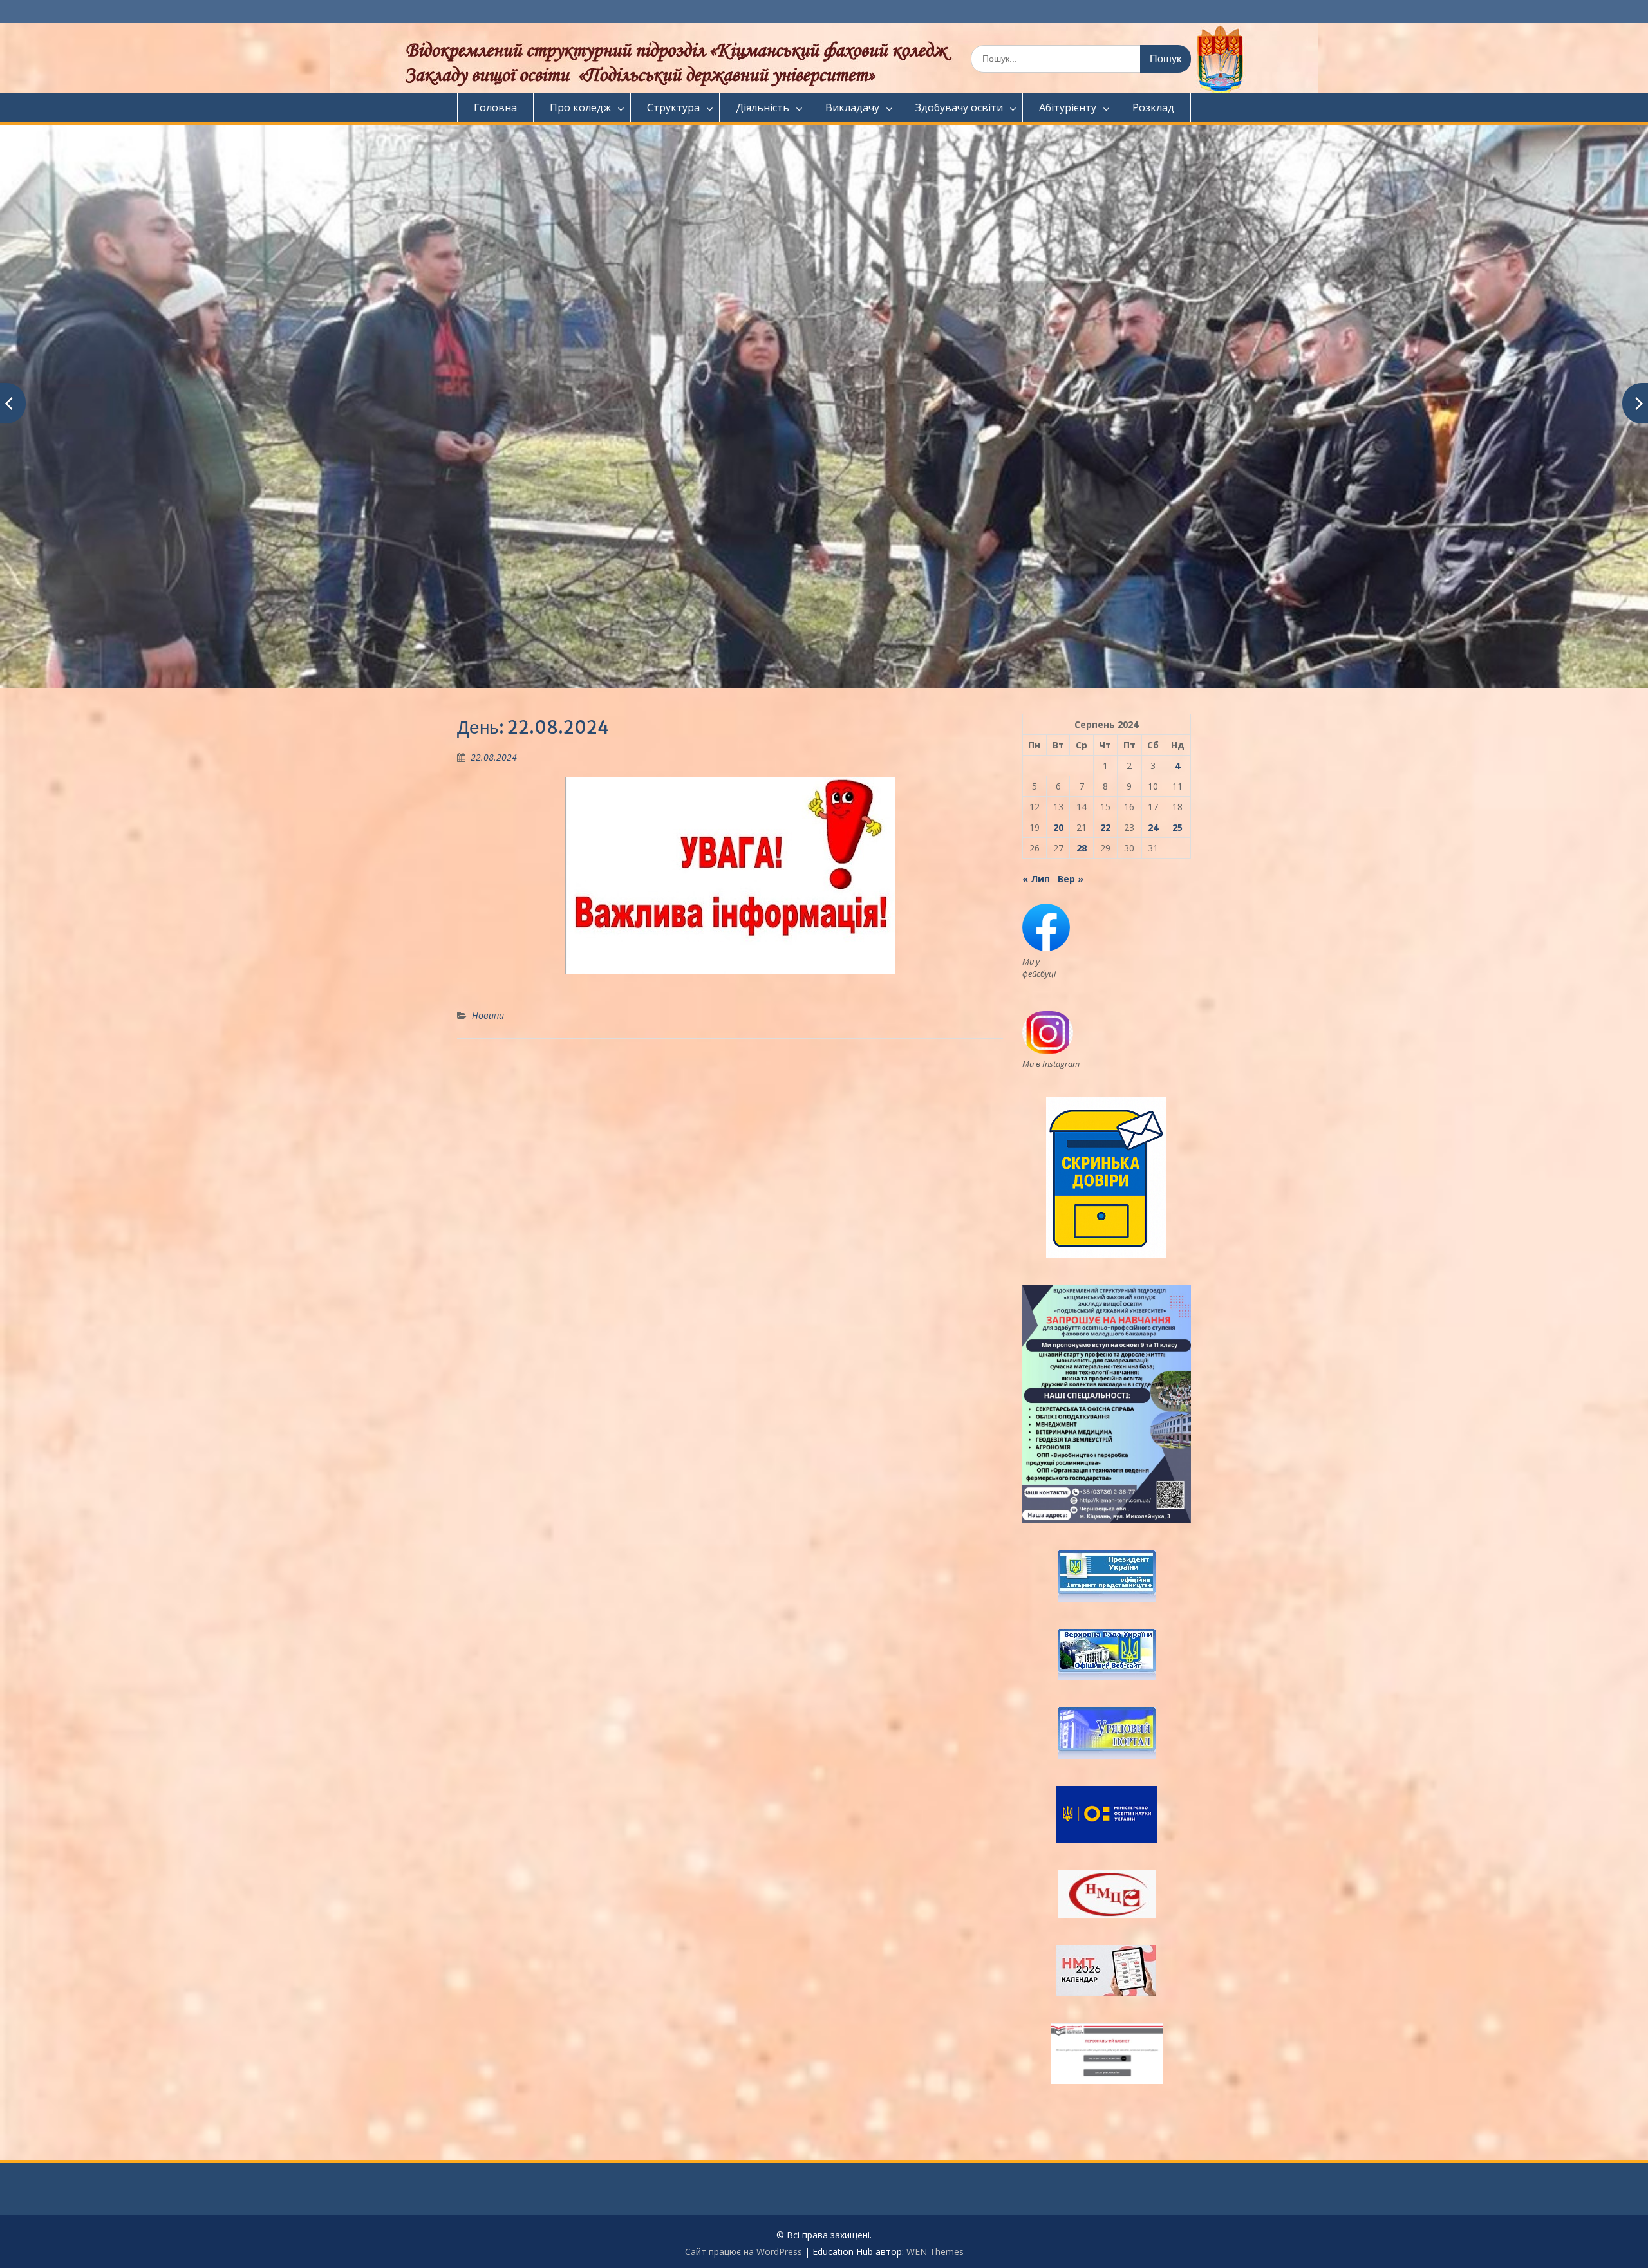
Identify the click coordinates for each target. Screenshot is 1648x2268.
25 (1177, 827)
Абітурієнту (1068, 107)
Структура (673, 107)
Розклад (1153, 107)
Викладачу (852, 107)
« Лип (1036, 879)
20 (1058, 827)
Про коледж (580, 107)
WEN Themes (935, 2252)
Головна (495, 107)
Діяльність (763, 107)
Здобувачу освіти (959, 107)
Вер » (1071, 879)
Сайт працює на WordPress (744, 2252)
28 (1081, 848)
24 (1153, 827)
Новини (488, 1015)
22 (1105, 827)
